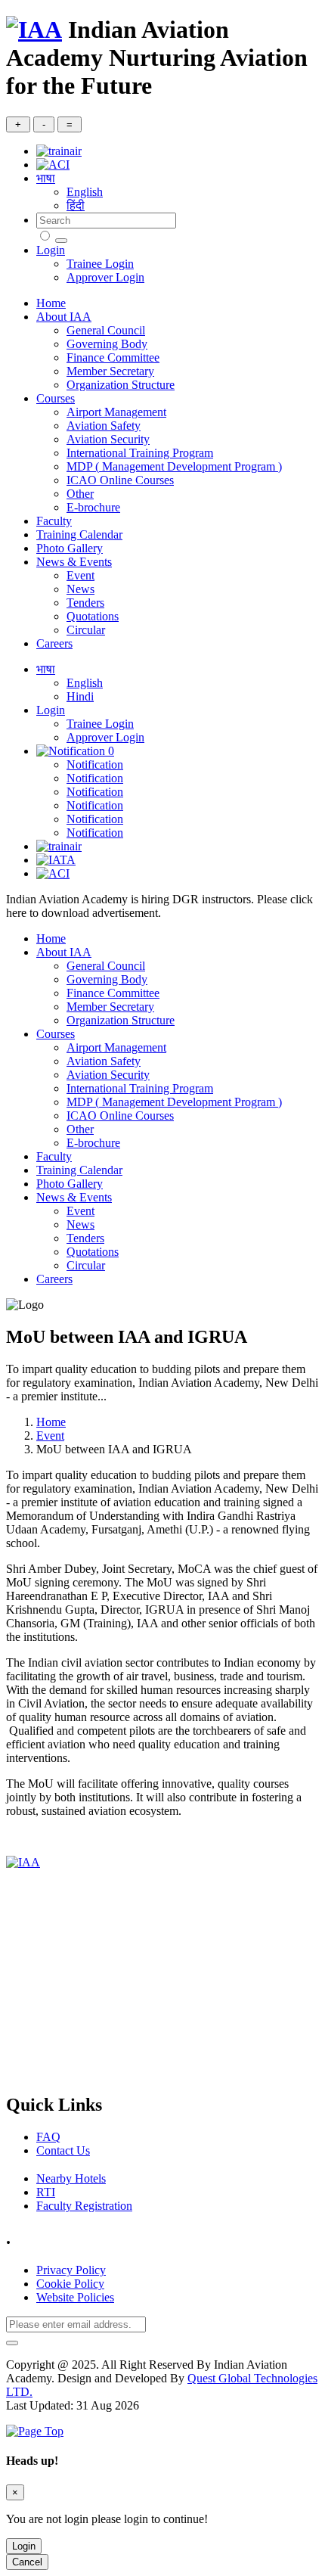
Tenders (85, 603)
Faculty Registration (84, 2206)
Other (80, 494)
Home (51, 303)
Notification (95, 764)
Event (80, 575)
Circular (86, 630)
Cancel (27, 2562)
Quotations (93, 616)
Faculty (54, 521)
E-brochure (93, 507)
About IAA (64, 317)
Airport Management (116, 412)
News (80, 589)
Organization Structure (121, 385)
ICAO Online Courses (120, 480)
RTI (46, 2192)
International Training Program (140, 453)
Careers (54, 643)
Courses (56, 398)
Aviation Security (108, 439)
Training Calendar (79, 534)
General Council (106, 330)
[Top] (35, 2431)
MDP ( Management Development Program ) (174, 466)
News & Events (74, 562)
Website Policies (75, 2297)
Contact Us (63, 2150)
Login (51, 250)
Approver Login (105, 277)
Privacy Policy (71, 2270)
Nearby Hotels (71, 2178)
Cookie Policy (70, 2284)
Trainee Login (100, 264)
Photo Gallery (70, 548)
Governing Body (107, 344)
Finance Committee (113, 357)
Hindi (80, 696)
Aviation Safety (104, 426)
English (85, 192)
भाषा (46, 178)
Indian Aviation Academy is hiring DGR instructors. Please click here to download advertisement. (159, 906)
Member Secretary (110, 371)
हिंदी (76, 205)
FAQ (48, 2137)
